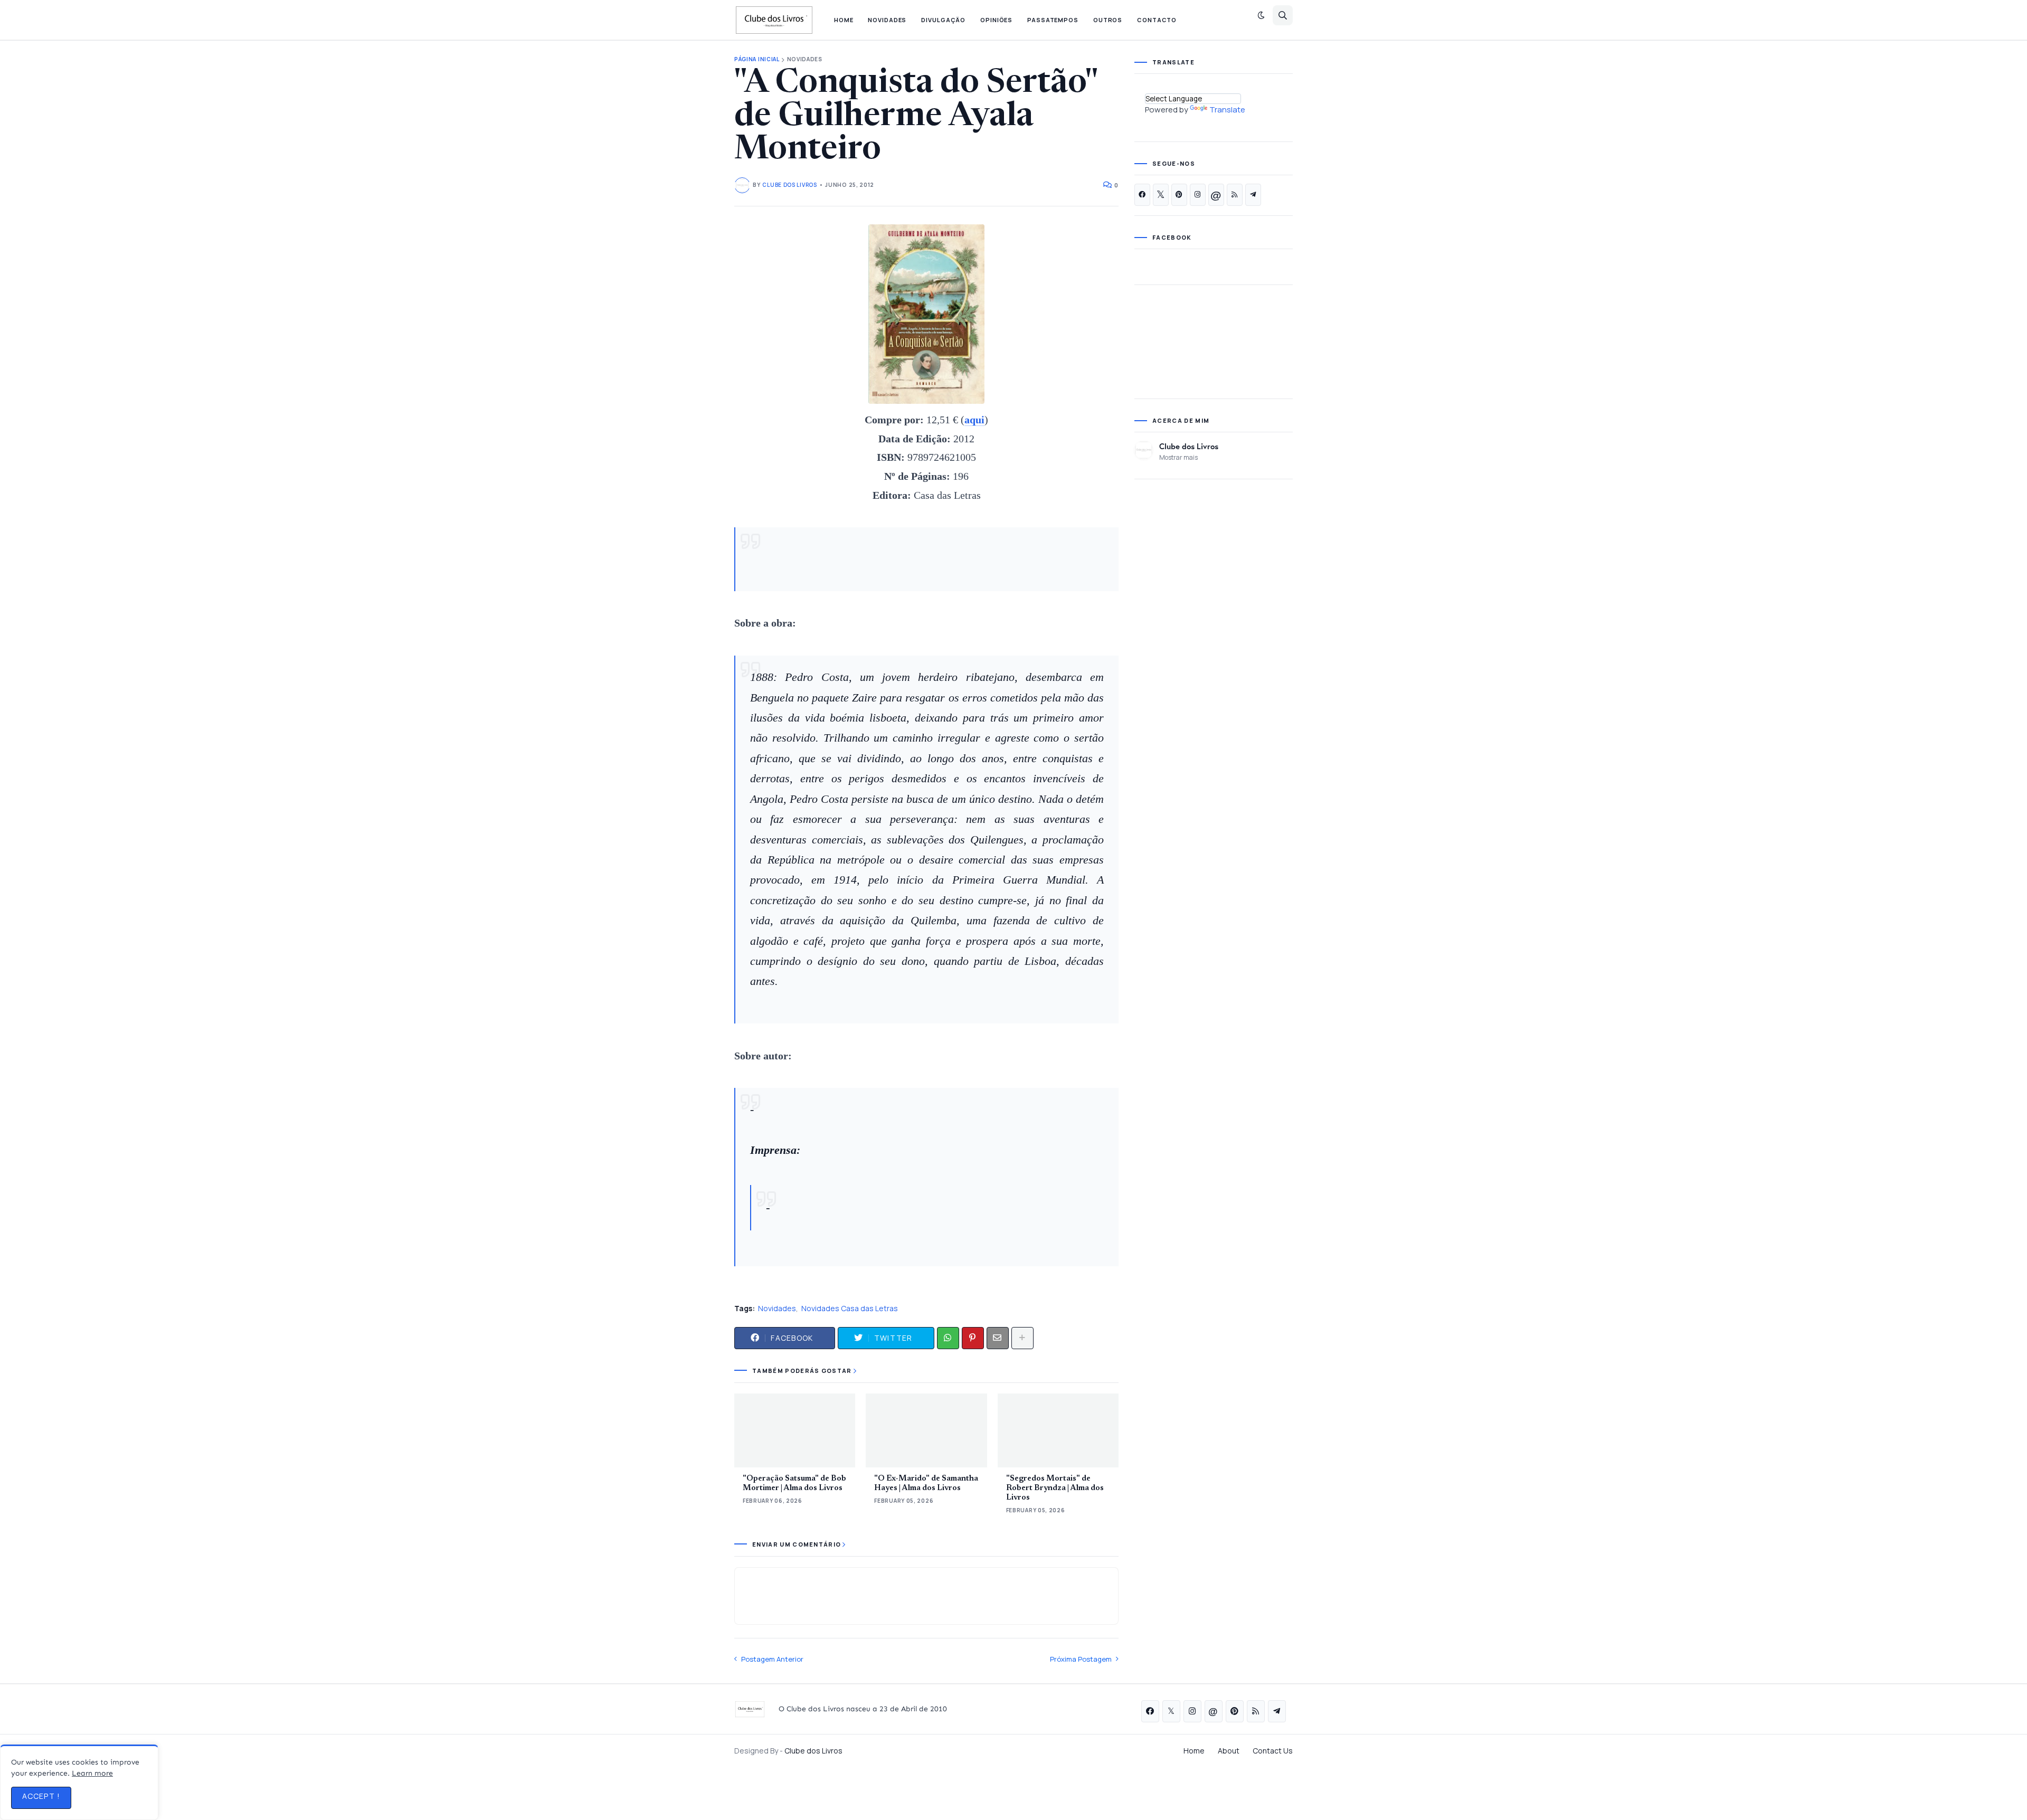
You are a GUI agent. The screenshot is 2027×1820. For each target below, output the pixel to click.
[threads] (1216, 195)
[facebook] (1142, 195)
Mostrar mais (1178, 457)
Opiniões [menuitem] (996, 20)
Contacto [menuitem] (1157, 20)
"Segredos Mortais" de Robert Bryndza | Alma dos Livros (1055, 1488)
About (1229, 1751)
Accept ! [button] (41, 1796)
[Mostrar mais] (1022, 1338)
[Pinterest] (973, 1338)
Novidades (805, 59)
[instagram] (1198, 195)
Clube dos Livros (1189, 446)
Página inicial (757, 59)
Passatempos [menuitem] (1053, 20)
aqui (974, 420)
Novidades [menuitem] (887, 20)
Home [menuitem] (844, 20)
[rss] (1235, 195)
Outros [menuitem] (1108, 20)
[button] (1261, 15)
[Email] (998, 1338)
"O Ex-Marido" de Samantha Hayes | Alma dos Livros (926, 1484)
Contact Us (1273, 1751)
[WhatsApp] (948, 1338)
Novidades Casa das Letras (850, 1308)
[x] (1161, 195)
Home (1194, 1751)
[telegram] (1253, 195)
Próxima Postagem (1081, 1659)
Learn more (92, 1773)
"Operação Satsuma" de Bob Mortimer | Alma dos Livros (794, 1484)
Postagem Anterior (772, 1659)
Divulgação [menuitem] (943, 20)
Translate (1227, 110)
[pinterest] (1179, 195)
